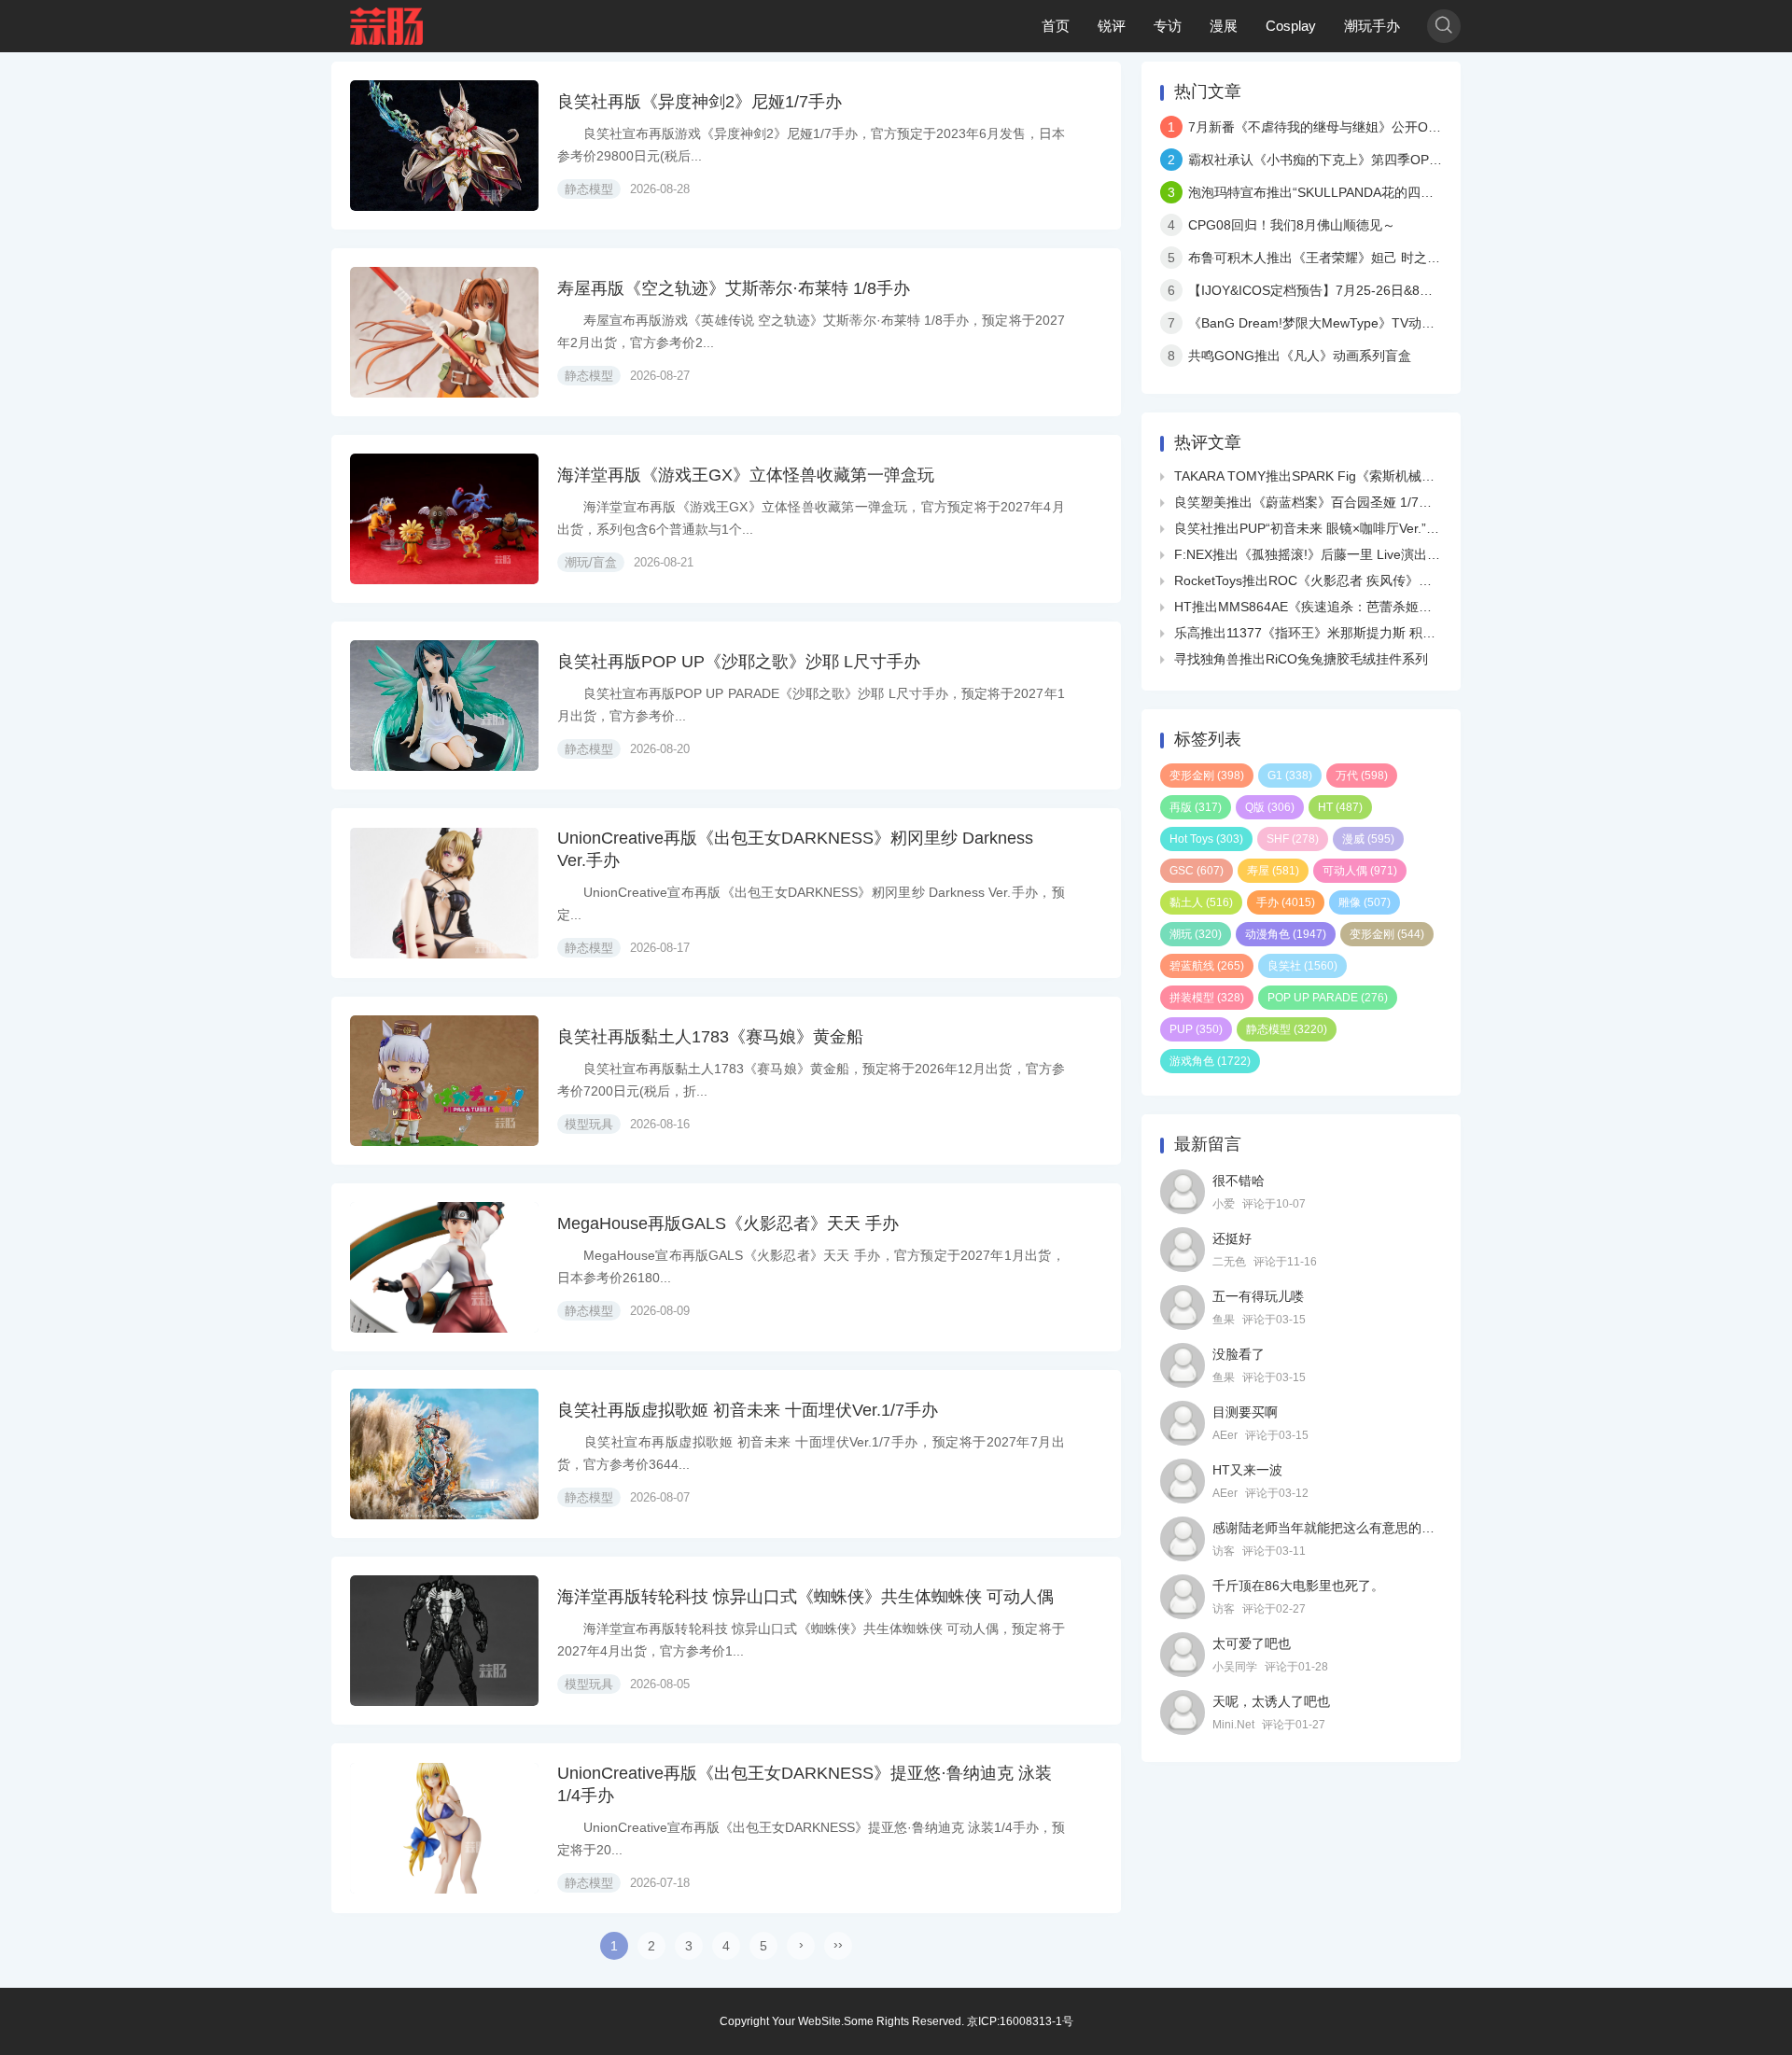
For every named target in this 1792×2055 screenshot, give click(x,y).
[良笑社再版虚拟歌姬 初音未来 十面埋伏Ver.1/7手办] (444, 1454)
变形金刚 (1207, 776)
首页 (1056, 26)
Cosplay (1291, 26)
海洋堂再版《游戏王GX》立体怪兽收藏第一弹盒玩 (746, 475)
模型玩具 (589, 1124)
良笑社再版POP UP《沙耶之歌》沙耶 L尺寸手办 (739, 662)
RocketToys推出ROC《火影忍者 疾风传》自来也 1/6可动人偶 (1353, 580)
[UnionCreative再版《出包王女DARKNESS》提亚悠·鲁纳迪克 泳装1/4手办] (444, 1828)
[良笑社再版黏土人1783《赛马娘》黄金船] (444, 1081)
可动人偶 (1360, 871)
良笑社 (1302, 966)
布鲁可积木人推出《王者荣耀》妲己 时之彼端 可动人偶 (1349, 258)
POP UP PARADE (1328, 998)
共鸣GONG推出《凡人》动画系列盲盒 (1300, 356)
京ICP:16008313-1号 (1020, 2021)
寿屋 (1273, 871)
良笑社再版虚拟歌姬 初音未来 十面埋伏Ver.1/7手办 (748, 1410)
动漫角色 (1286, 934)
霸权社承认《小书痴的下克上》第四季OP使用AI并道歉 (1347, 160)
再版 (1196, 807)
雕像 (1365, 902)
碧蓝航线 (1207, 966)
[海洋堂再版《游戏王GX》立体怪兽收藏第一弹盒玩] (444, 519)
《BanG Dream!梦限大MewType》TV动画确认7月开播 (1348, 323)
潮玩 (1196, 934)
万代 (1362, 776)
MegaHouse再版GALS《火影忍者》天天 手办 (728, 1223)
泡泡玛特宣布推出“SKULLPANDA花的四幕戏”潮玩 (1333, 192)
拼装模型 (1207, 998)
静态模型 (589, 189)
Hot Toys (1206, 839)
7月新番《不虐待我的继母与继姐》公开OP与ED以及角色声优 (1367, 127)
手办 (1286, 902)
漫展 (1224, 26)
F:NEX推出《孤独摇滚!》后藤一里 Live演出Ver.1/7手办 (1334, 554)
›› (838, 1944)
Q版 (1270, 807)
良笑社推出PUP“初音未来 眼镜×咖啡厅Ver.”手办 (1313, 528)
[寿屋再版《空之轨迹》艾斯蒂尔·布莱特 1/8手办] (444, 332)
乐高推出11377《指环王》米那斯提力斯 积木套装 (1318, 633)
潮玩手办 (1372, 26)
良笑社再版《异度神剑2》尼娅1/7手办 (700, 102)
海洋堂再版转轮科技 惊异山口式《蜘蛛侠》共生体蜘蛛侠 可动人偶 (805, 1597)
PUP (1196, 1029)
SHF (1293, 839)
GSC (1197, 871)
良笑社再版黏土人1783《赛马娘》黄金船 (710, 1037)
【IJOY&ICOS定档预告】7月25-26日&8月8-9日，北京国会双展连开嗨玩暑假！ (1418, 290)
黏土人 (1201, 902)
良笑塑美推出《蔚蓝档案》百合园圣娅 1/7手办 (1309, 502)
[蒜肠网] (387, 26)
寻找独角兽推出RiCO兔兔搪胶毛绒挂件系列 (1301, 659)
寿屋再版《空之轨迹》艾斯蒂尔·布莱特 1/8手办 (734, 288)
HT (1340, 807)
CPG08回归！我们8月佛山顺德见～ (1292, 225)
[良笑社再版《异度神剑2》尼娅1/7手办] (444, 146)
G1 (1290, 776)
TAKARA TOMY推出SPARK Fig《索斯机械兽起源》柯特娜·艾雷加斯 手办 (1387, 476)
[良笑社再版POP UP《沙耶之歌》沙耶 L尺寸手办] (444, 706)
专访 (1168, 26)
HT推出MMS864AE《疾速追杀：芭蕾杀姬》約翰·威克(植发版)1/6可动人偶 (1391, 607)
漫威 (1368, 839)
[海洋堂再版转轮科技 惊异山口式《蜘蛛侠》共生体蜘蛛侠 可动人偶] (444, 1641)
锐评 (1112, 26)
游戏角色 (1210, 1061)
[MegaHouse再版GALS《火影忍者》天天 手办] (444, 1267)
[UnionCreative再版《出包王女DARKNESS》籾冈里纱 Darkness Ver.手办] (444, 893)
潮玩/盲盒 (591, 562)
